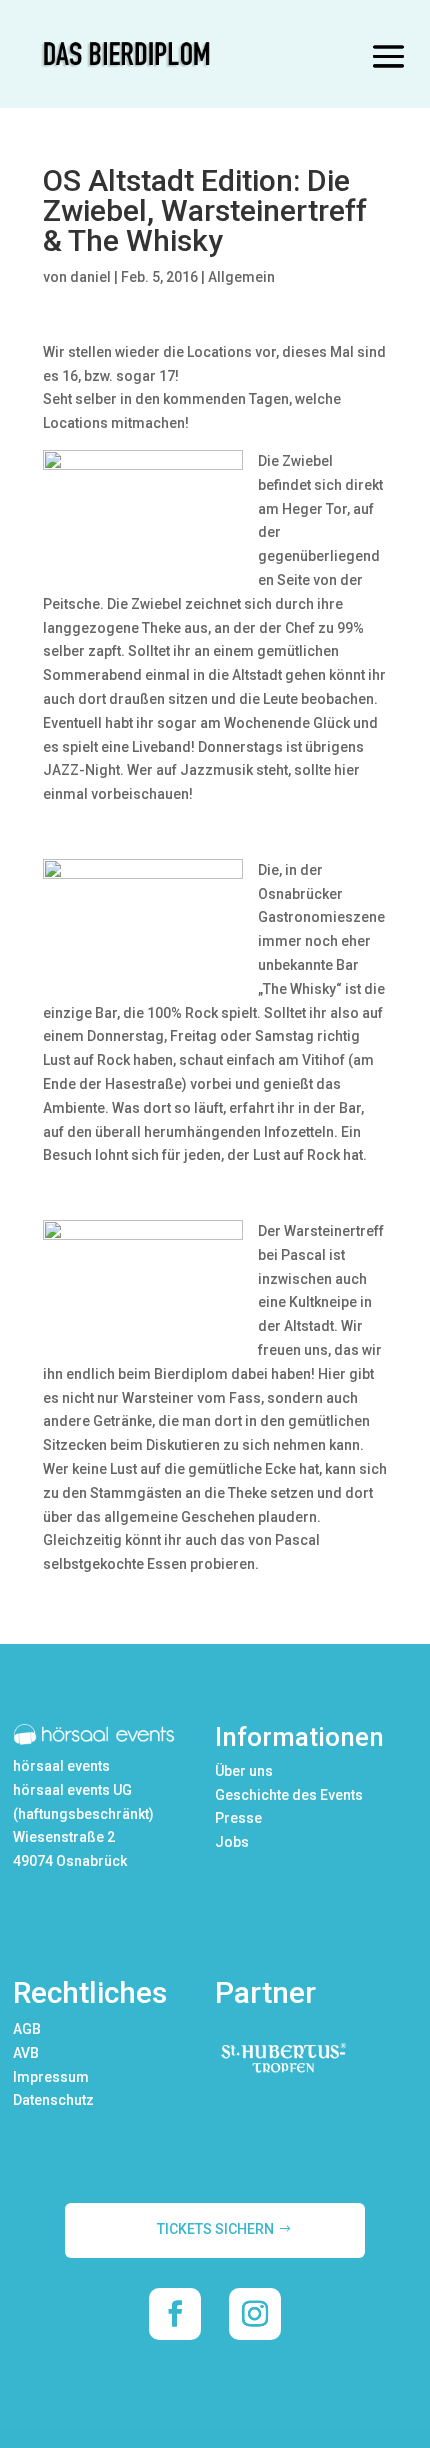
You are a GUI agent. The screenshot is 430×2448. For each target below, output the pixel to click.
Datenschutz (53, 2100)
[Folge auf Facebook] (175, 2314)
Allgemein (241, 277)
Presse (238, 1818)
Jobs (232, 1842)
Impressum (51, 2077)
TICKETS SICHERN (215, 2229)
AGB (27, 2029)
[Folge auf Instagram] (255, 2314)
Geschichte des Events (289, 1795)
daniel (90, 277)
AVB (26, 2053)
